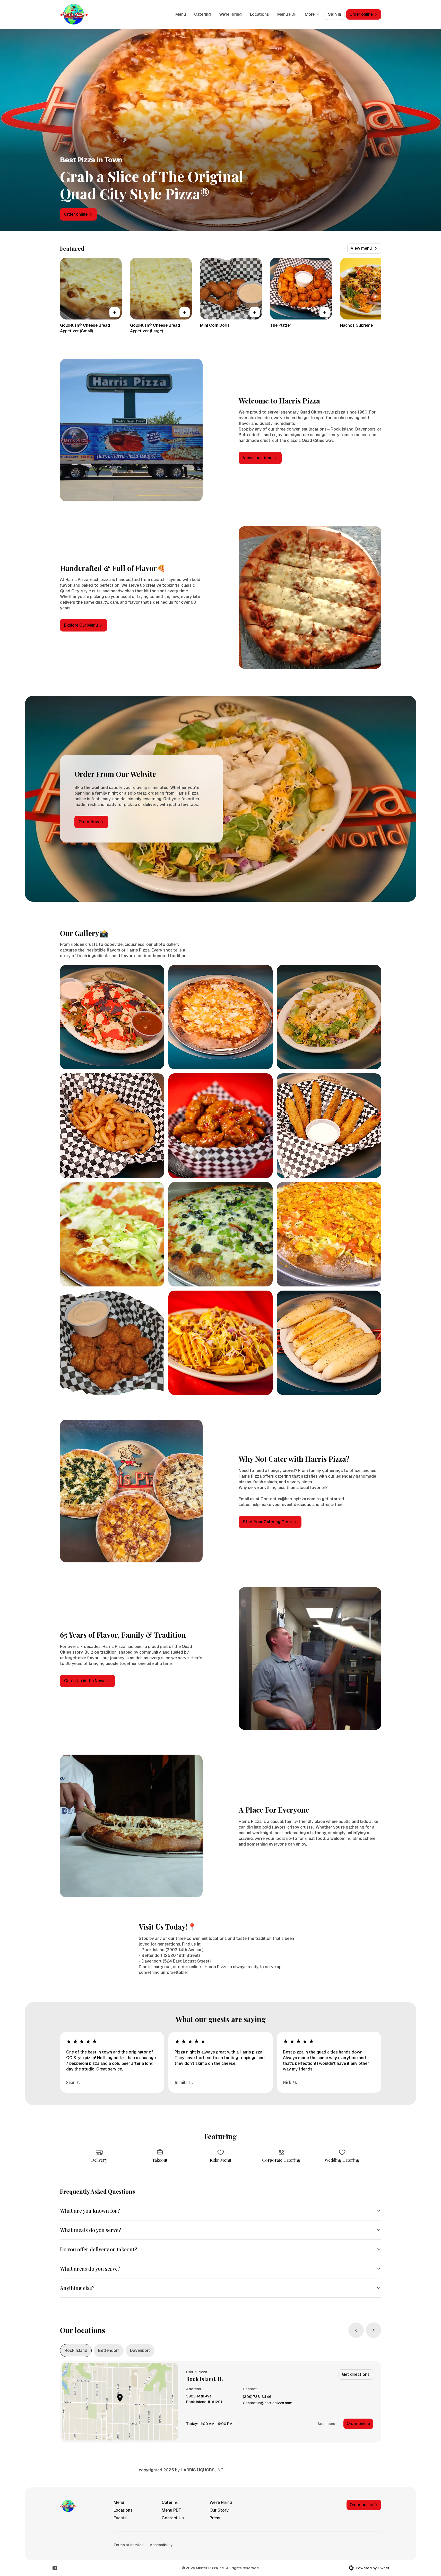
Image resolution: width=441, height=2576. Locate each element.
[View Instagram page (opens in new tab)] (55, 2568)
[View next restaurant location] (374, 2330)
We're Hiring (230, 14)
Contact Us (173, 2518)
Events (120, 2518)
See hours (326, 2424)
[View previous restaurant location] (356, 2330)
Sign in (335, 14)
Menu (181, 14)
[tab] (76, 2351)
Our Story (219, 2510)
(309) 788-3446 (257, 2397)
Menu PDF (287, 14)
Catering (202, 14)
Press (215, 2518)
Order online (358, 2424)
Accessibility (161, 2545)
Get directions (356, 2374)
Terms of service (129, 2545)
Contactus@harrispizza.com (268, 2403)
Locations (260, 14)
